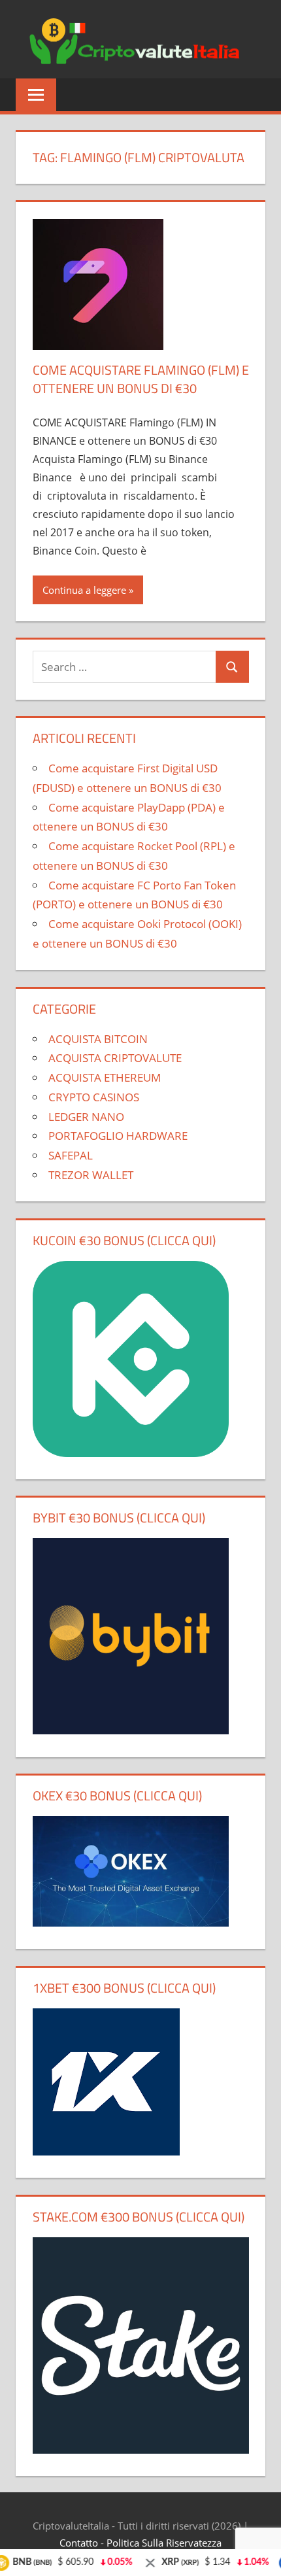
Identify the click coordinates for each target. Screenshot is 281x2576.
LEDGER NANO (86, 1117)
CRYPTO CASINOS (94, 1097)
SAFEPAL (71, 1155)
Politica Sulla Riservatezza (164, 2543)
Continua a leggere (84, 590)
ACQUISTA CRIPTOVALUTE (115, 1058)
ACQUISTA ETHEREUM (105, 1077)
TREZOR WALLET (91, 1175)
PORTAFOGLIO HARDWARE (118, 1136)
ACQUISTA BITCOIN (98, 1039)
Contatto (79, 2543)
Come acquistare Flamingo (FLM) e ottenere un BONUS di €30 (141, 379)
